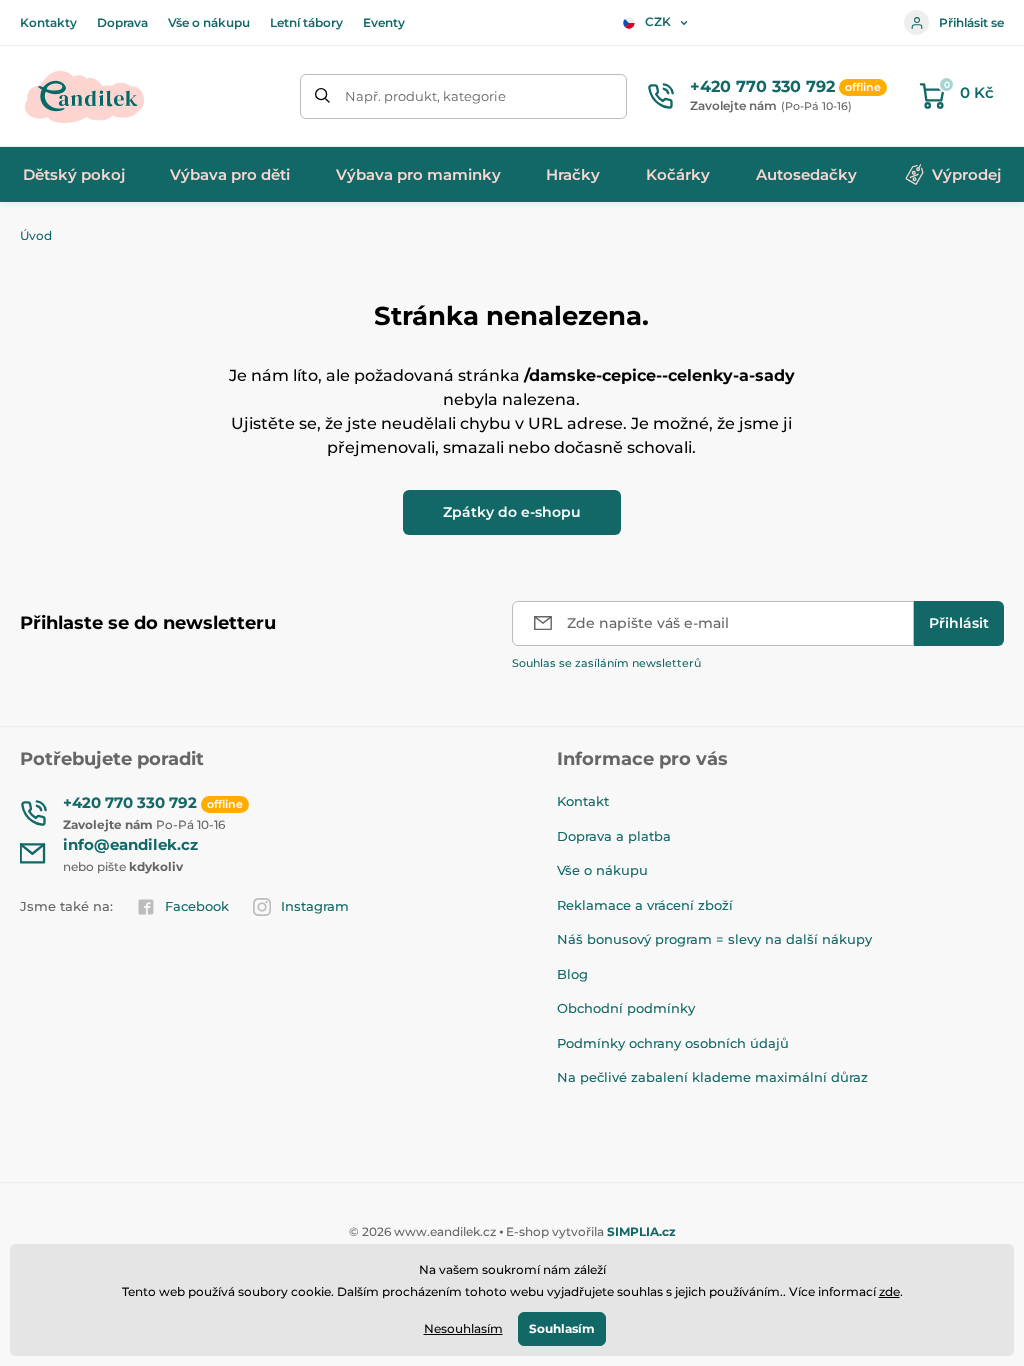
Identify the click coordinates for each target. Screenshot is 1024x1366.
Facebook (197, 906)
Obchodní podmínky (626, 1008)
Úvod (36, 235)
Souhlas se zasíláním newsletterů (606, 663)
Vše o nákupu (209, 22)
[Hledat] (322, 96)
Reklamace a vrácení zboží (645, 905)
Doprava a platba (614, 836)
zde (889, 1291)
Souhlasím (562, 1328)
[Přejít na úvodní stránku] (85, 96)
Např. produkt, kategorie (425, 96)
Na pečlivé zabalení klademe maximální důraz (712, 1077)
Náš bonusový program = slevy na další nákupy (714, 939)
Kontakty (48, 22)
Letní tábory (306, 22)
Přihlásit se (971, 22)
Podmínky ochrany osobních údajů (673, 1043)
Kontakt (583, 801)
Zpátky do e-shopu (512, 512)
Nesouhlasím (463, 1328)
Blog (572, 974)
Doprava (122, 22)
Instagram (315, 906)
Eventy (384, 22)
